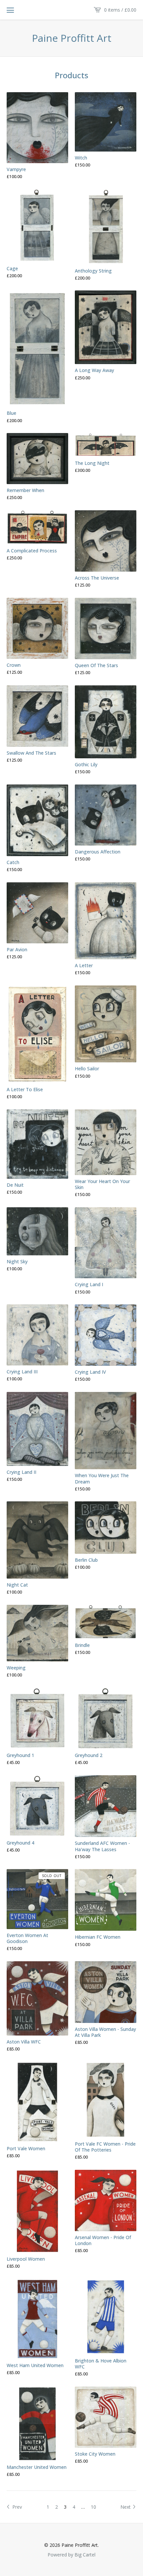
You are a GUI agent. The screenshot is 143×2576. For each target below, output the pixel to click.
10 (93, 2507)
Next (126, 2507)
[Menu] (10, 10)
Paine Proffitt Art (72, 38)
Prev (16, 2507)
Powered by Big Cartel (71, 2554)
